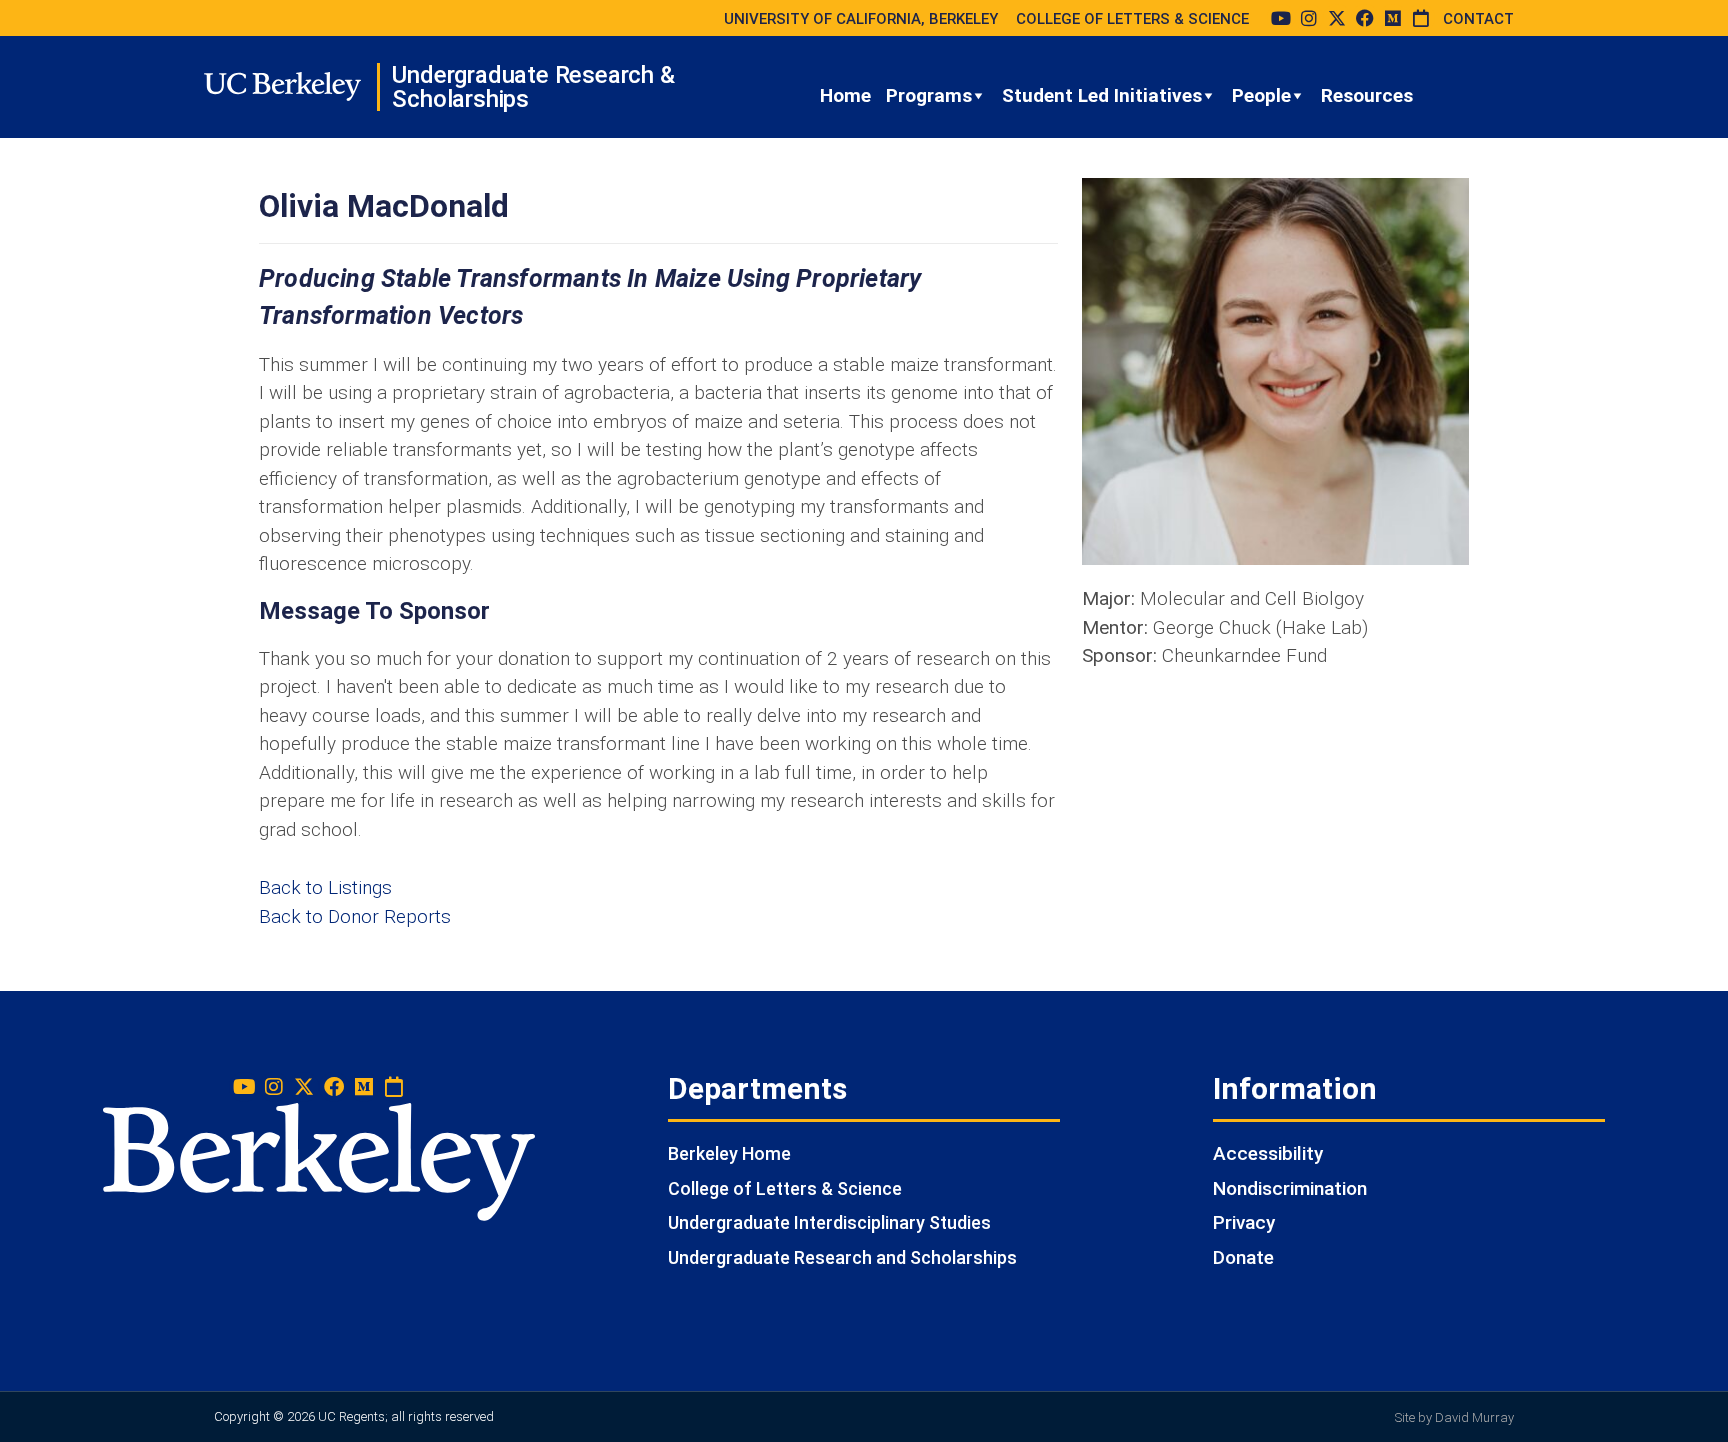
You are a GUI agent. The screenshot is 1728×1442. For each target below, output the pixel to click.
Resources (1367, 95)
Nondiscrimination (1290, 1188)
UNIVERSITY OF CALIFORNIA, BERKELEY (861, 19)
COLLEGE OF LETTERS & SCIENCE (1132, 19)
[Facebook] (1365, 18)
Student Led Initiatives (1102, 95)
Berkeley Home (729, 1153)
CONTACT (1478, 19)
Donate (1243, 1257)
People (1261, 95)
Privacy (1244, 1222)
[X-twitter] (1337, 18)
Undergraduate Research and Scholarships (842, 1257)
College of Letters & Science (785, 1188)
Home (845, 95)
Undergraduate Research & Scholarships (533, 87)
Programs (929, 95)
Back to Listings (325, 887)
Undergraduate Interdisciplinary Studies (829, 1222)
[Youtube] (1281, 18)
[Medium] (1393, 18)
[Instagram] (1309, 18)
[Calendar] (1421, 18)
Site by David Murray (1454, 1417)
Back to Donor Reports (355, 916)
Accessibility (1268, 1153)
